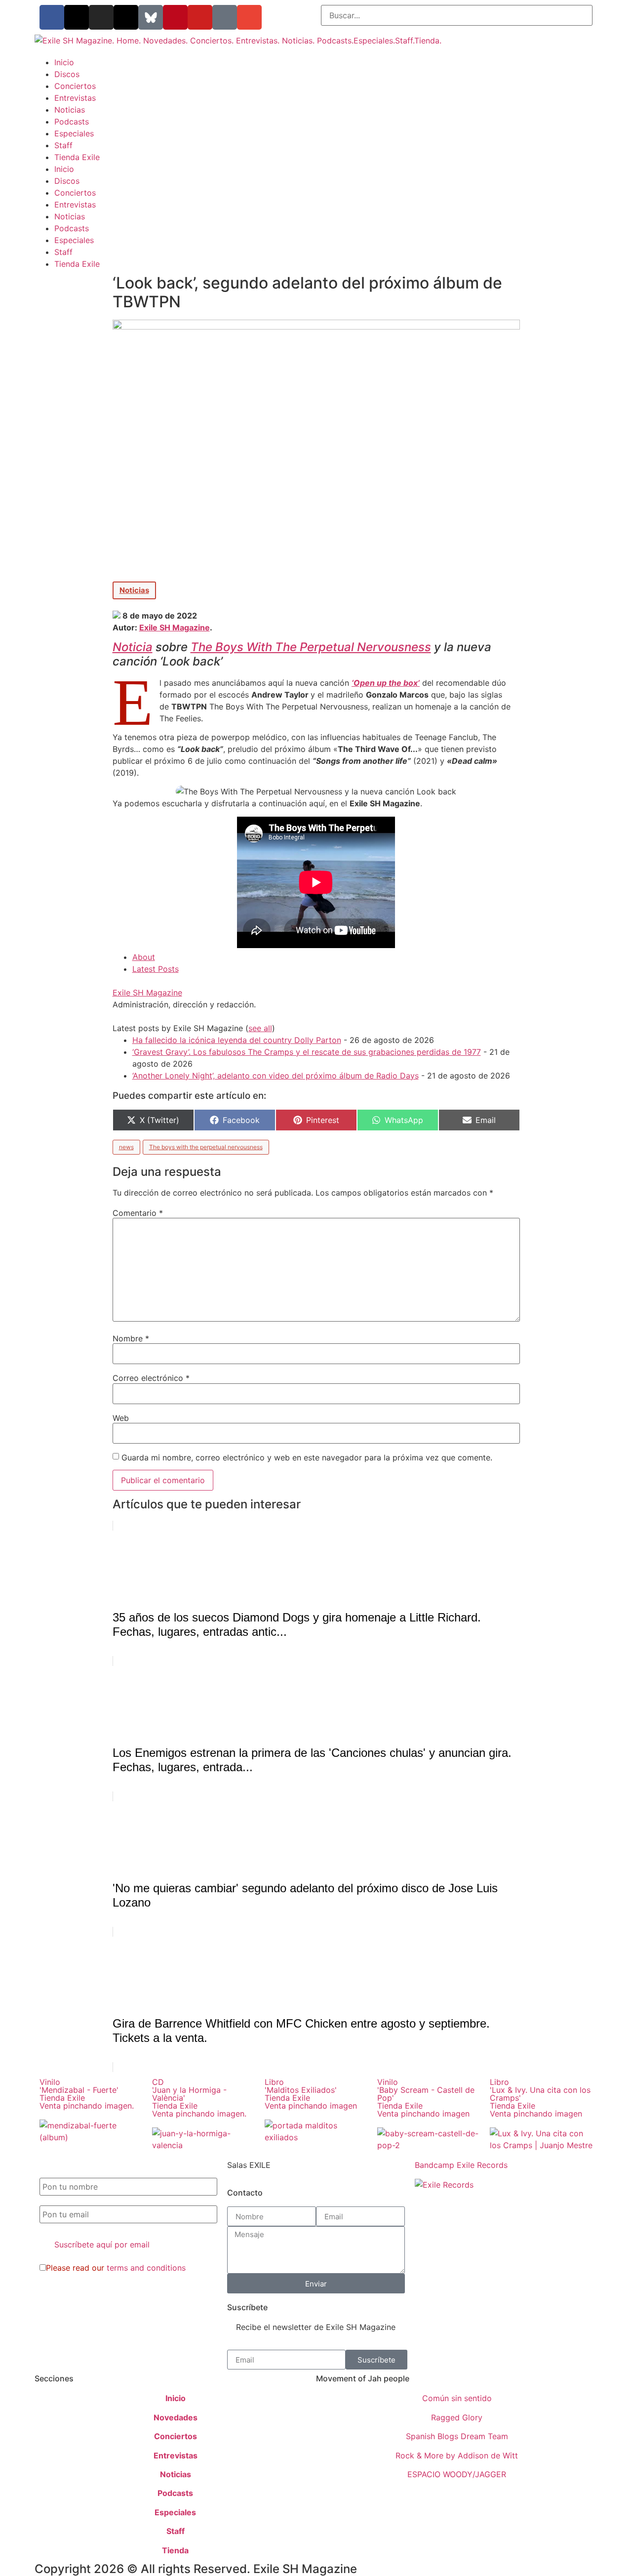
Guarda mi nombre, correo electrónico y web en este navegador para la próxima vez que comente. (307, 1457)
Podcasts (72, 122)
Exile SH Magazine (175, 627)
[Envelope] (249, 17)
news (126, 1147)
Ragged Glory (457, 2417)
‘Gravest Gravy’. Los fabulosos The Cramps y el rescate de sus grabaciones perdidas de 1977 (307, 1052)
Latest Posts (156, 969)
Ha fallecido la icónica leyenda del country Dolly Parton (237, 1040)
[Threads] (126, 17)
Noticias (70, 110)
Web (121, 1418)
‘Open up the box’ (386, 683)
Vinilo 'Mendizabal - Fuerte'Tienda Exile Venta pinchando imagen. (87, 2094)
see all (260, 1028)
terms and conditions (146, 2268)
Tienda (175, 2550)
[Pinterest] (175, 17)
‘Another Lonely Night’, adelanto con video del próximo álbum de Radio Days (276, 1076)
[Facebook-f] (52, 17)
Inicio (64, 62)
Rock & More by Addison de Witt (457, 2455)
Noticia (133, 647)
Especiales (74, 133)
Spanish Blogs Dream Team (457, 2436)
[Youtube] (200, 17)
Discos (67, 74)
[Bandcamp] (225, 17)
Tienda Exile (77, 157)
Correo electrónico (151, 1378)
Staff (63, 145)
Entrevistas (75, 98)
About (144, 957)
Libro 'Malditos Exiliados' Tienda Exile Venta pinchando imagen (311, 2094)
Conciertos (75, 86)
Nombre (131, 1338)
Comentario (138, 1213)
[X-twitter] (77, 17)
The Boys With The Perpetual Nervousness (311, 647)
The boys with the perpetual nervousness (206, 1147)
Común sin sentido (457, 2398)
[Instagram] (101, 17)
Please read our (116, 2268)
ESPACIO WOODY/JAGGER (457, 2474)
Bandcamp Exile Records (461, 2165)
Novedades (176, 2417)
